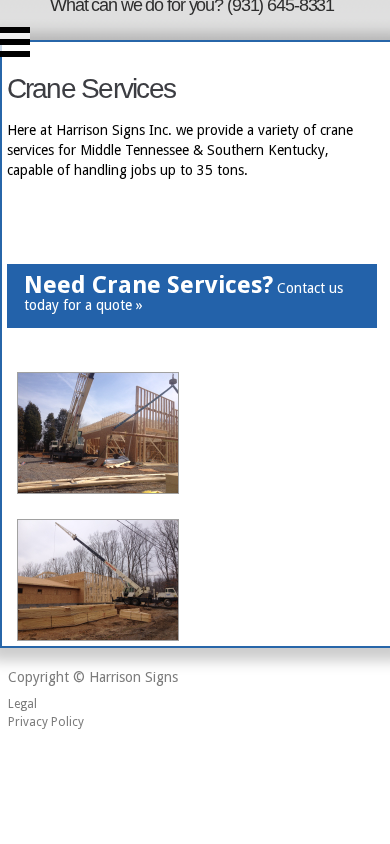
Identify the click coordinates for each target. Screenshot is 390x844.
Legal (22, 704)
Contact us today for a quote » (183, 292)
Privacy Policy (46, 722)
